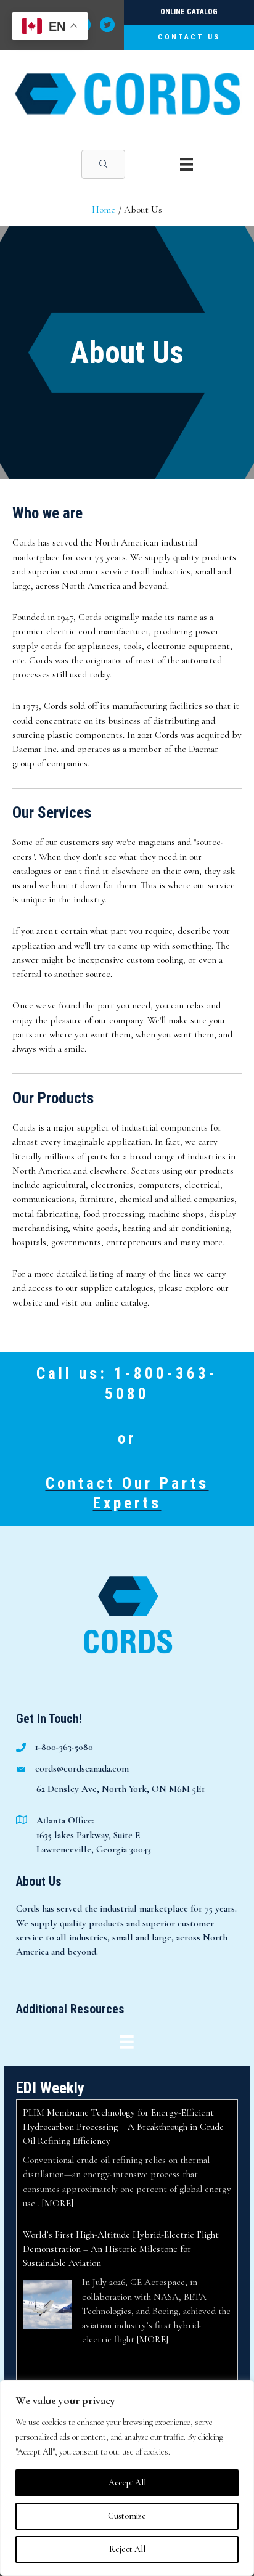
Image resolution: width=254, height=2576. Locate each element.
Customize (127, 2516)
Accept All (127, 2483)
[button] (103, 164)
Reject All (127, 2549)
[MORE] (58, 2203)
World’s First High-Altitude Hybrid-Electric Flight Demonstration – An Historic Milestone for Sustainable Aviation (121, 2249)
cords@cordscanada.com (82, 1768)
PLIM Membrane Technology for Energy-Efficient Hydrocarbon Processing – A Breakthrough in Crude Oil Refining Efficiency (123, 2127)
